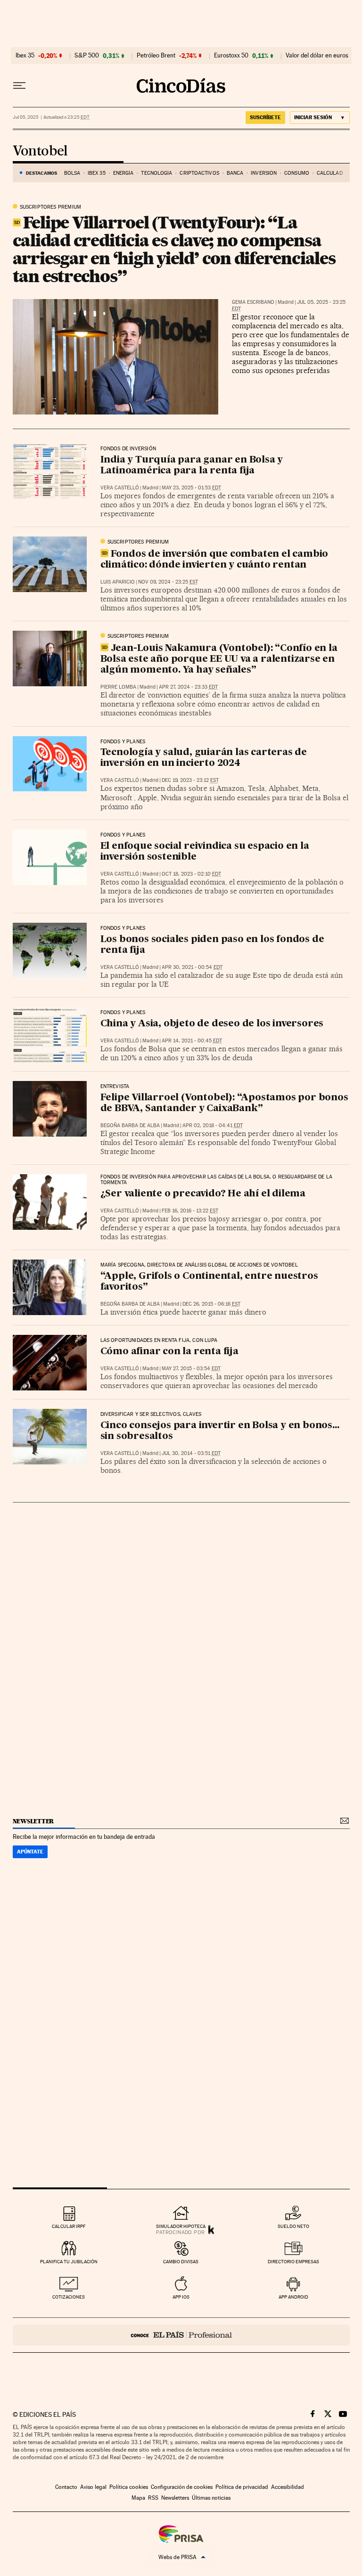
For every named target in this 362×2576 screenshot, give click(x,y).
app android (293, 2297)
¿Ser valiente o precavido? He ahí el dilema (203, 1194)
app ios (181, 2297)
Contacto (66, 2487)
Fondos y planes (123, 742)
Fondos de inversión (128, 449)
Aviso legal (93, 2487)
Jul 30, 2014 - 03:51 (191, 1453)
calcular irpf (69, 2226)
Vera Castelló (120, 488)
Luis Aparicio (118, 582)
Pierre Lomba (118, 687)
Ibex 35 (25, 56)
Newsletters (175, 2498)
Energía (123, 173)
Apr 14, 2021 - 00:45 (192, 1041)
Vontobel (40, 151)
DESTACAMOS (41, 173)
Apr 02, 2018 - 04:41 (213, 1125)
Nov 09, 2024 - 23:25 (168, 582)
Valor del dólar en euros (317, 56)
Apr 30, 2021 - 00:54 (192, 967)
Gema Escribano (253, 302)
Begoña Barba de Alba (130, 1125)
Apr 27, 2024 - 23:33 (188, 687)
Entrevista (115, 1087)
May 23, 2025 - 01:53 (191, 488)
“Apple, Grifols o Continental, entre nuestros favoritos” (209, 1282)
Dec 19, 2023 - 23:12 (190, 780)
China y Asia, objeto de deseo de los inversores (212, 1024)
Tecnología (156, 173)
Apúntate (30, 1852)
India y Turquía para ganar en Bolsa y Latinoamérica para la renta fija (192, 466)
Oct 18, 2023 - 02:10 (191, 874)
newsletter (33, 1821)
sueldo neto (293, 2226)
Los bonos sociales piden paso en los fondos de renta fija (212, 945)
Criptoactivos (199, 173)
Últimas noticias (211, 2498)
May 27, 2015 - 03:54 (191, 1369)
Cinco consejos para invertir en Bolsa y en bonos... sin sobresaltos (220, 1431)
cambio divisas (181, 2262)
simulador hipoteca (181, 2226)
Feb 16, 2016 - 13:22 (190, 1211)
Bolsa (72, 173)
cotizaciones (69, 2297)
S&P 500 (87, 56)
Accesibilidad (288, 2487)
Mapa (138, 2498)
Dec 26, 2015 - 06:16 (211, 1304)
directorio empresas (293, 2262)
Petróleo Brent (156, 56)
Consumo (297, 173)
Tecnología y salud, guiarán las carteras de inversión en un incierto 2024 (204, 758)
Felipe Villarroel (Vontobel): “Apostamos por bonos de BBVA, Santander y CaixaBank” (224, 1103)
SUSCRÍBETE (265, 117)
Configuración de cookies (182, 2487)
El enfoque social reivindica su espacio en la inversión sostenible (205, 852)
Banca (235, 173)
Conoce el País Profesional (181, 2335)
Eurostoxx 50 (231, 56)
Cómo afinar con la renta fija (169, 1352)
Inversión (264, 173)
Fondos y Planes (123, 835)
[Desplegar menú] (19, 86)
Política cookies (129, 2487)
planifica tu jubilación (69, 2262)
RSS (153, 2498)
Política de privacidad (242, 2487)
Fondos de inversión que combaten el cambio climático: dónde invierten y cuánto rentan (214, 560)
